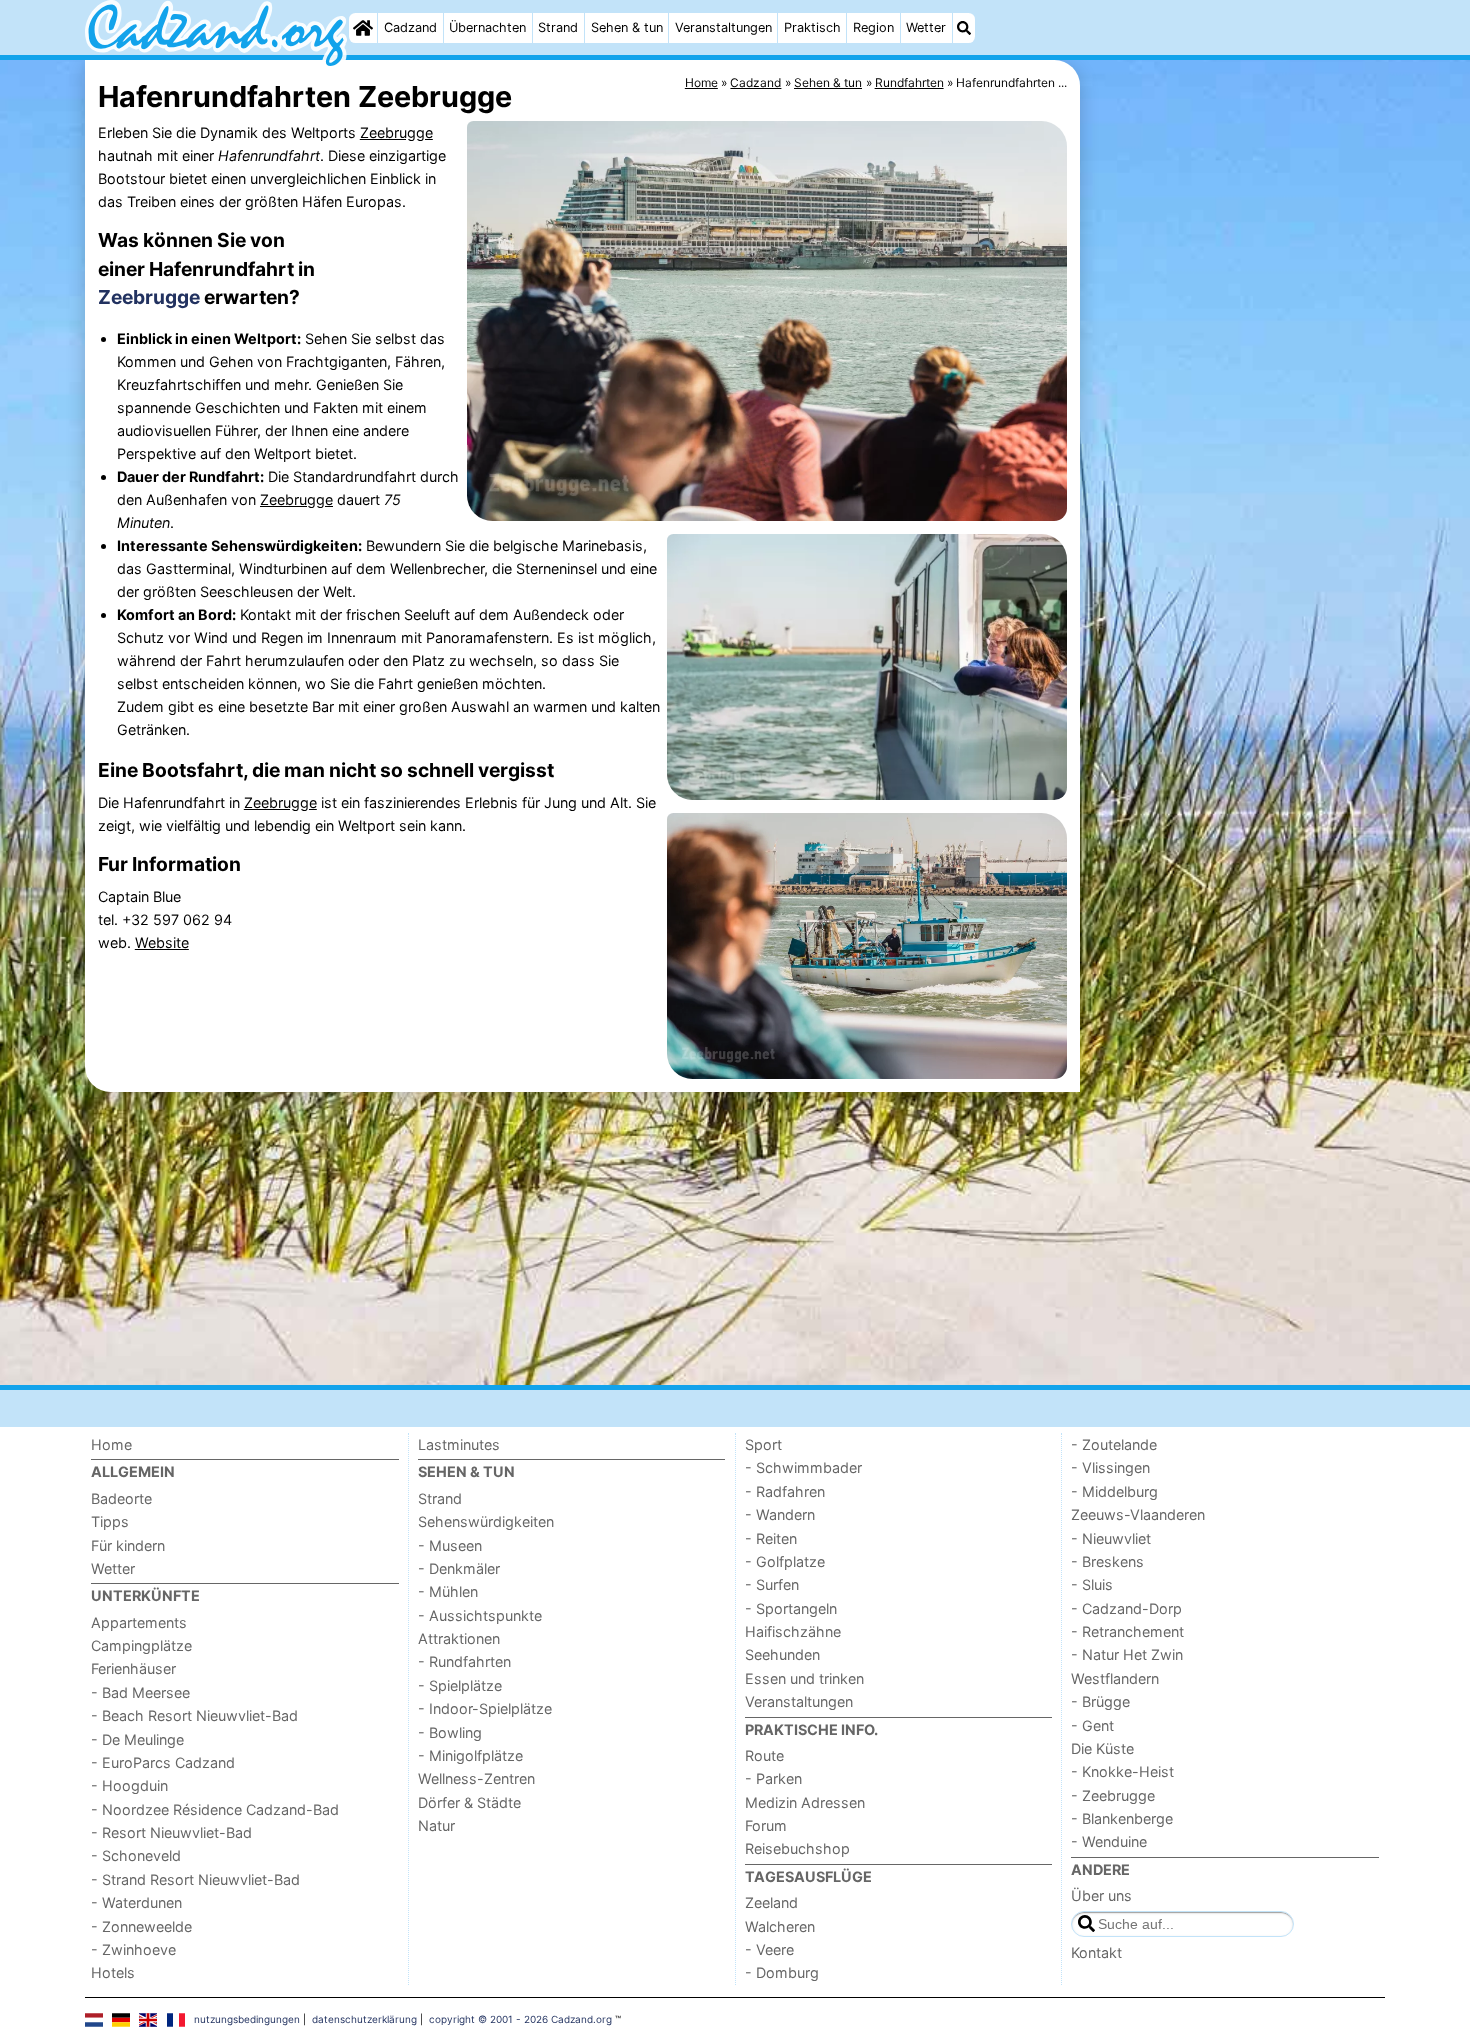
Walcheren (780, 1926)
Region (873, 27)
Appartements (139, 1622)
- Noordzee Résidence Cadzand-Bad (215, 1809)
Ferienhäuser (133, 1668)
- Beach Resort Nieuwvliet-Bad (194, 1715)
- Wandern (780, 1514)
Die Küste (1102, 1748)
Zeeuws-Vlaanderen (1138, 1514)
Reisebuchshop (797, 1848)
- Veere (769, 1949)
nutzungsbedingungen (247, 2019)
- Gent (1092, 1725)
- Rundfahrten (464, 1661)
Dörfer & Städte (469, 1802)
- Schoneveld (136, 1855)
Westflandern (1115, 1678)
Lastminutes (459, 1444)
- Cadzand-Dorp (1126, 1608)
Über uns (1101, 1895)
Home (111, 1444)
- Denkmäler (459, 1568)
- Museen (450, 1545)
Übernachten (487, 27)
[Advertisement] (1235, 520)
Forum (766, 1825)
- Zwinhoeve (133, 1949)
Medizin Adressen (805, 1802)
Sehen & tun (627, 27)
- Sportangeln (791, 1608)
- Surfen (772, 1584)
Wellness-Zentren (476, 1778)
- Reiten (771, 1538)
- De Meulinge (137, 1739)
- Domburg (782, 1972)
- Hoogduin (129, 1785)
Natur (436, 1825)
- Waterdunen (136, 1902)
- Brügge (1100, 1701)
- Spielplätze (460, 1685)
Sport (763, 1444)
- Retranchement (1127, 1631)
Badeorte (121, 1498)
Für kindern (128, 1545)
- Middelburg (1114, 1491)
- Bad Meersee (140, 1692)
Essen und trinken (804, 1678)
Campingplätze (141, 1645)
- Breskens (1107, 1561)
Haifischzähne (793, 1631)
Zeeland (771, 1902)
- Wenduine (1109, 1841)
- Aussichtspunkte (480, 1615)
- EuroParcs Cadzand (163, 1762)
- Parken (773, 1778)
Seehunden (782, 1654)
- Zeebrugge (1113, 1795)
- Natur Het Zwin (1127, 1654)
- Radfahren (785, 1491)
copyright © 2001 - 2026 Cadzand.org (520, 2019)
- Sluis (1092, 1584)
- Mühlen (448, 1591)
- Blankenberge (1122, 1818)
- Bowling (450, 1732)
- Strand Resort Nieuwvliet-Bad (195, 1879)
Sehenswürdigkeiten (486, 1521)
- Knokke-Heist (1122, 1771)
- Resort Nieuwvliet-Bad (171, 1832)
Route (764, 1755)
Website (162, 942)
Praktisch (812, 27)
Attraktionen (459, 1638)
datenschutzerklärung (364, 2019)
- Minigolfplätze (470, 1755)
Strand (558, 27)
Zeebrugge (396, 132)
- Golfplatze (785, 1561)
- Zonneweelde (141, 1926)
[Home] (363, 28)
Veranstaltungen (723, 27)
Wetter (926, 27)
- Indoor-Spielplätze (485, 1708)
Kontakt (1096, 1952)
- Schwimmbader (803, 1467)
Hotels (113, 1972)
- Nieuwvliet (1111, 1538)
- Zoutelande (1114, 1444)
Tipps (110, 1521)
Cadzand (410, 27)
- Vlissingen (1110, 1467)
